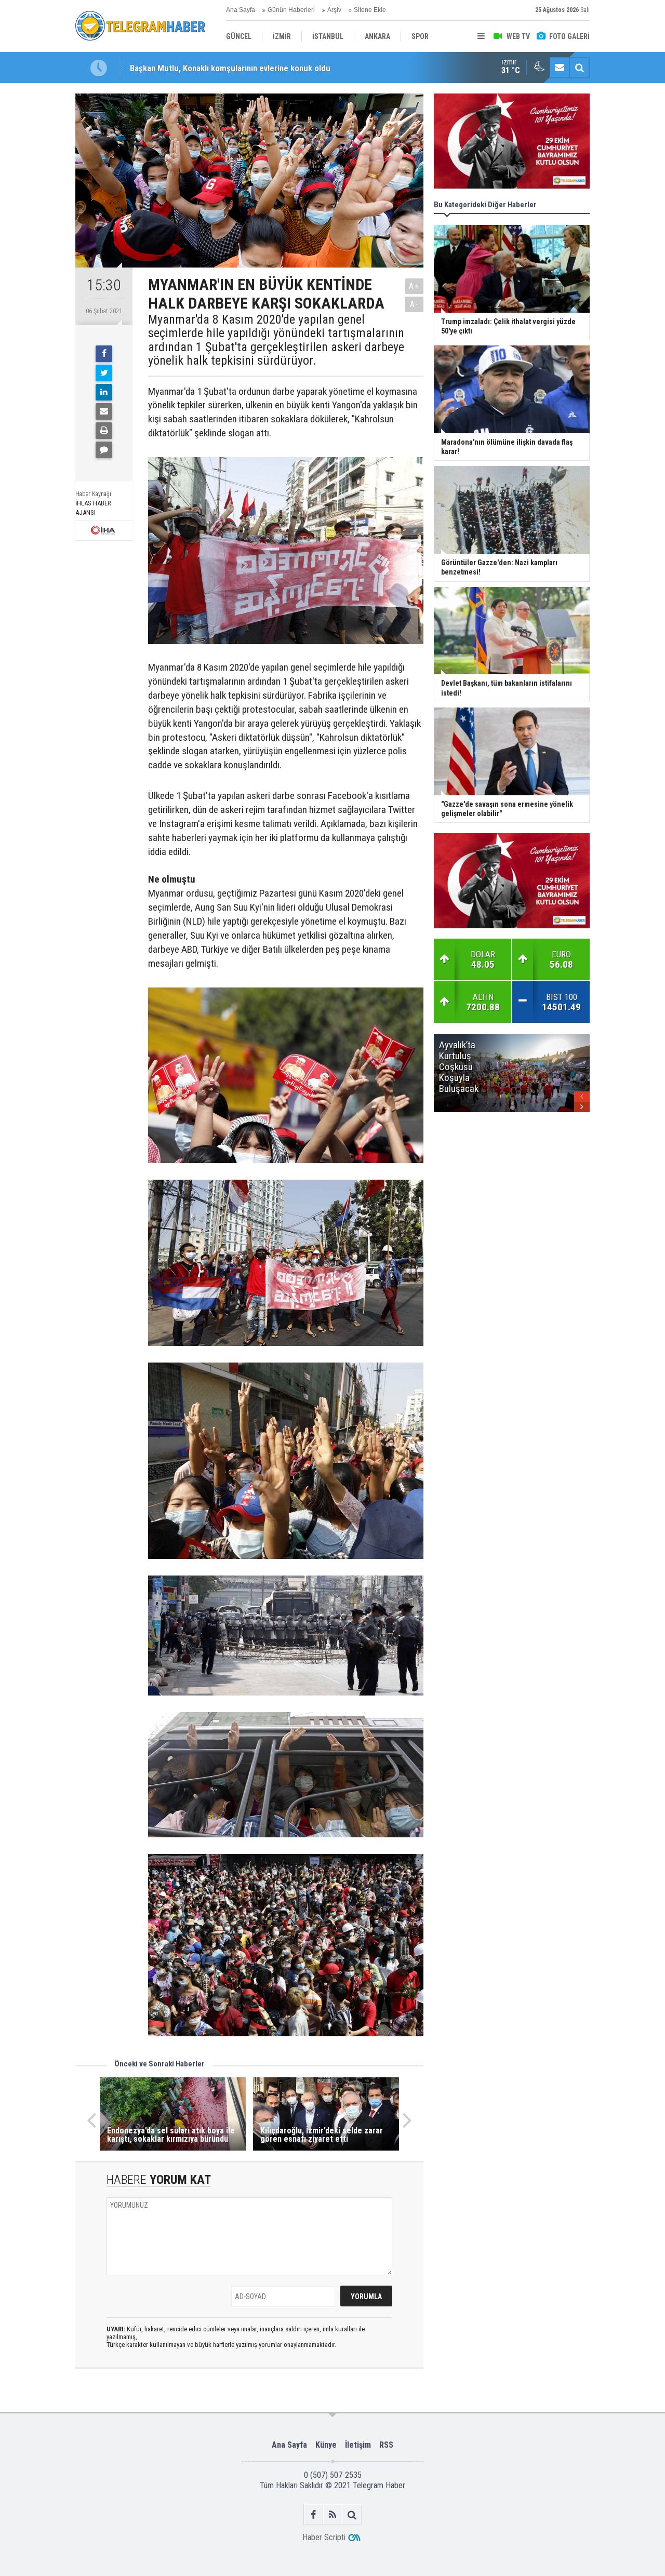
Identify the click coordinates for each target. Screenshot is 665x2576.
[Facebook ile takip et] (314, 2514)
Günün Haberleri (291, 10)
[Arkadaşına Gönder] (104, 411)
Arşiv (334, 10)
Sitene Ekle (370, 10)
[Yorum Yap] (104, 450)
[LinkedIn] (104, 392)
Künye (326, 2445)
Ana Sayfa (241, 10)
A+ (414, 286)
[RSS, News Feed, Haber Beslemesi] (333, 2514)
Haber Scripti (324, 2537)
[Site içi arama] (579, 68)
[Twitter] (104, 373)
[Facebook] (104, 354)
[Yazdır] (104, 431)
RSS (386, 2445)
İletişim (358, 2445)
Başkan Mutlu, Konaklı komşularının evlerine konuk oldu (230, 68)
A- (415, 304)
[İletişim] (560, 68)
